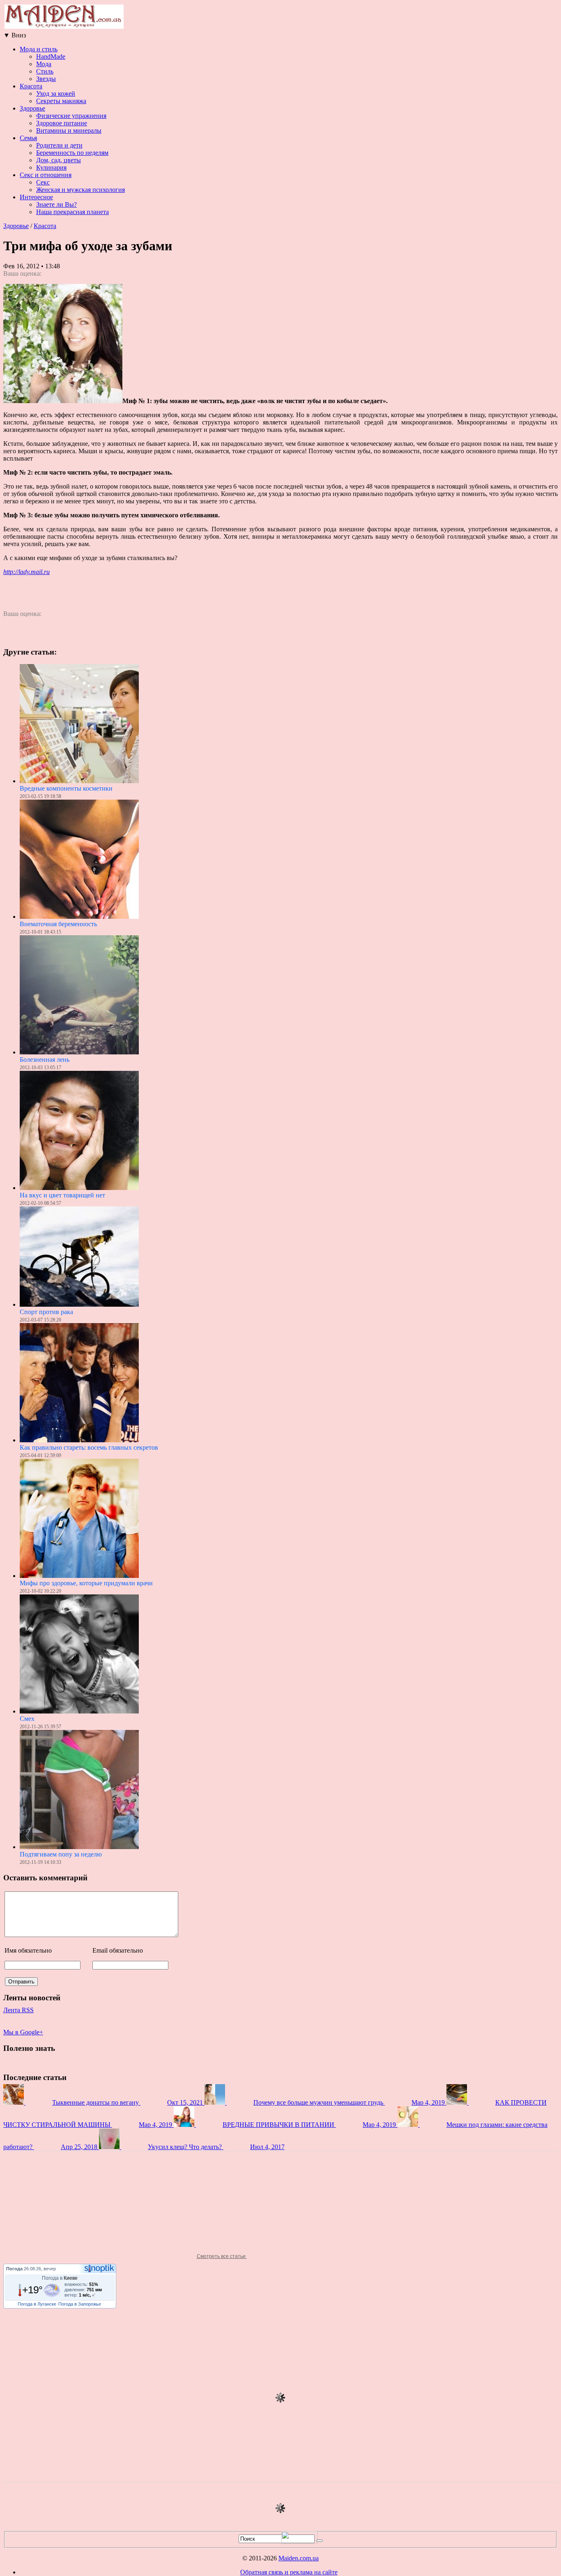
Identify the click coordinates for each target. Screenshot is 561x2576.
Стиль (45, 71)
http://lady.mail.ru (26, 572)
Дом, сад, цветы (59, 160)
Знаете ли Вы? (56, 204)
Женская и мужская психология (80, 190)
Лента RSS (18, 2010)
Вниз (15, 35)
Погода (14, 2269)
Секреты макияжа (61, 101)
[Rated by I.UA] (299, 2542)
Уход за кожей (56, 93)
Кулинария (51, 167)
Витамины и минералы (69, 130)
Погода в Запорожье (80, 2304)
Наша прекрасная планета (72, 212)
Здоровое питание (62, 123)
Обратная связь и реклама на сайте (289, 2572)
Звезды (46, 79)
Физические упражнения (71, 116)
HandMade (51, 57)
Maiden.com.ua (299, 2558)
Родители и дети (59, 145)
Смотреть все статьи (222, 2256)
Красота (31, 86)
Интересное (36, 197)
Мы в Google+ (23, 2032)
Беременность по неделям (72, 153)
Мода (44, 64)
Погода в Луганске (37, 2304)
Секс (43, 182)
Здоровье (32, 108)
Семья (28, 138)
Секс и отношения (46, 175)
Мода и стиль (39, 49)
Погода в (60, 2278)
